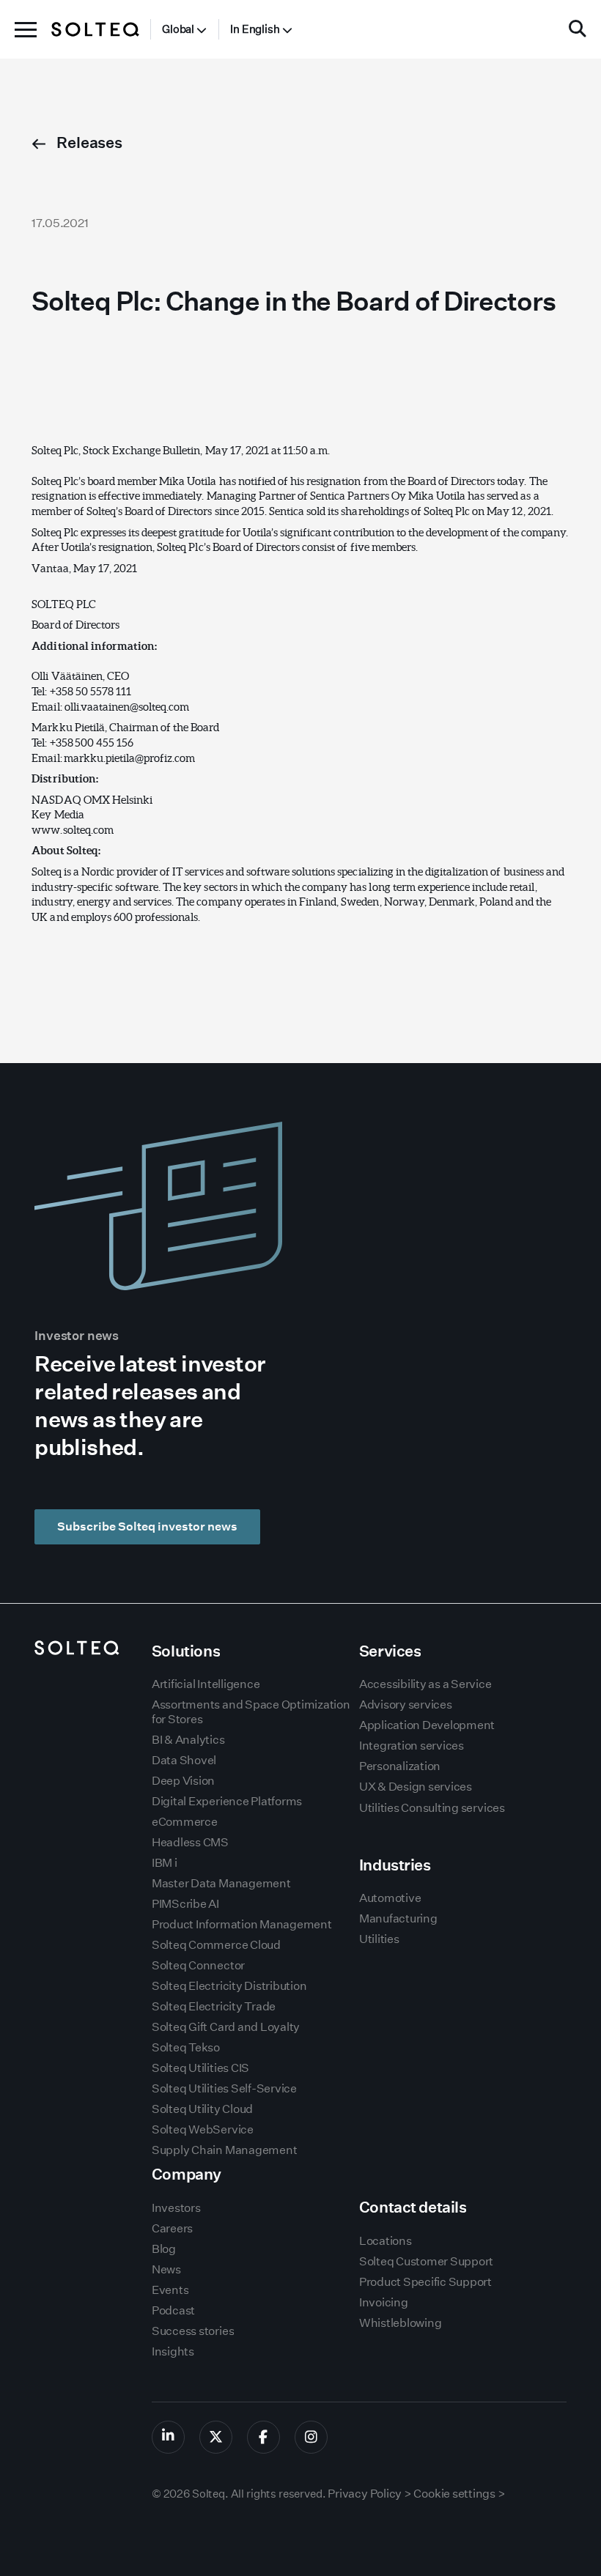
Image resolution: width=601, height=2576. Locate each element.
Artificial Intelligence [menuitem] (206, 1684)
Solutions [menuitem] (186, 1651)
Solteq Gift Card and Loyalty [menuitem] (226, 2027)
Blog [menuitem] (164, 2249)
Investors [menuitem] (176, 2208)
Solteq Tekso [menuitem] (186, 2047)
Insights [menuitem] (173, 2351)
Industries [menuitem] (395, 1865)
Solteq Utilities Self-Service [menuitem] (224, 2088)
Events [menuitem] (170, 2290)
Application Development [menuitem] (427, 1725)
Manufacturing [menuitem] (398, 1918)
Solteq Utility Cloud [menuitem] (202, 2109)
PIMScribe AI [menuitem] (185, 1904)
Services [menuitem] (390, 1651)
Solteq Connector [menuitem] (198, 1965)
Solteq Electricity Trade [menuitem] (214, 2006)
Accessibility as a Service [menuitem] (425, 1684)
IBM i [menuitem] (165, 1863)
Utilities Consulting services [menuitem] (432, 1808)
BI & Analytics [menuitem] (188, 1740)
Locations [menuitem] (386, 2241)
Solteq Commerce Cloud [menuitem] (216, 1945)
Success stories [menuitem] (193, 2331)
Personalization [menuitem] (400, 1766)
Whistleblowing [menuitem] (401, 2323)
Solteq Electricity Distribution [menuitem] (229, 1986)
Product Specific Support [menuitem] (425, 2282)
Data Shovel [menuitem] (184, 1760)
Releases (88, 143)
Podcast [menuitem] (173, 2310)
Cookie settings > (459, 2494)
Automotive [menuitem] (390, 1898)
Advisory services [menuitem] (406, 1705)
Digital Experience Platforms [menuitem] (227, 1801)
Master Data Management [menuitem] (221, 1883)
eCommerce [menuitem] (185, 1822)
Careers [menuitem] (172, 2228)
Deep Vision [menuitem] (183, 1781)
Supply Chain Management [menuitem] (224, 2150)
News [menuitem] (166, 2269)
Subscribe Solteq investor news (147, 1526)
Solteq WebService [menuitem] (203, 2129)
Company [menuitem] (187, 2174)
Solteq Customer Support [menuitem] (426, 2261)
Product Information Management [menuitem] (242, 1924)
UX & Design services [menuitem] (416, 1787)
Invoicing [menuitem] (384, 2302)
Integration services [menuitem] (412, 1746)
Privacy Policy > (369, 2494)
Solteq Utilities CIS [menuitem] (200, 2068)
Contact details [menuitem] (413, 2207)
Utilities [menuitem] (379, 1939)
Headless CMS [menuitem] (190, 1842)
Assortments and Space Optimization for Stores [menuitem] (251, 1711)
